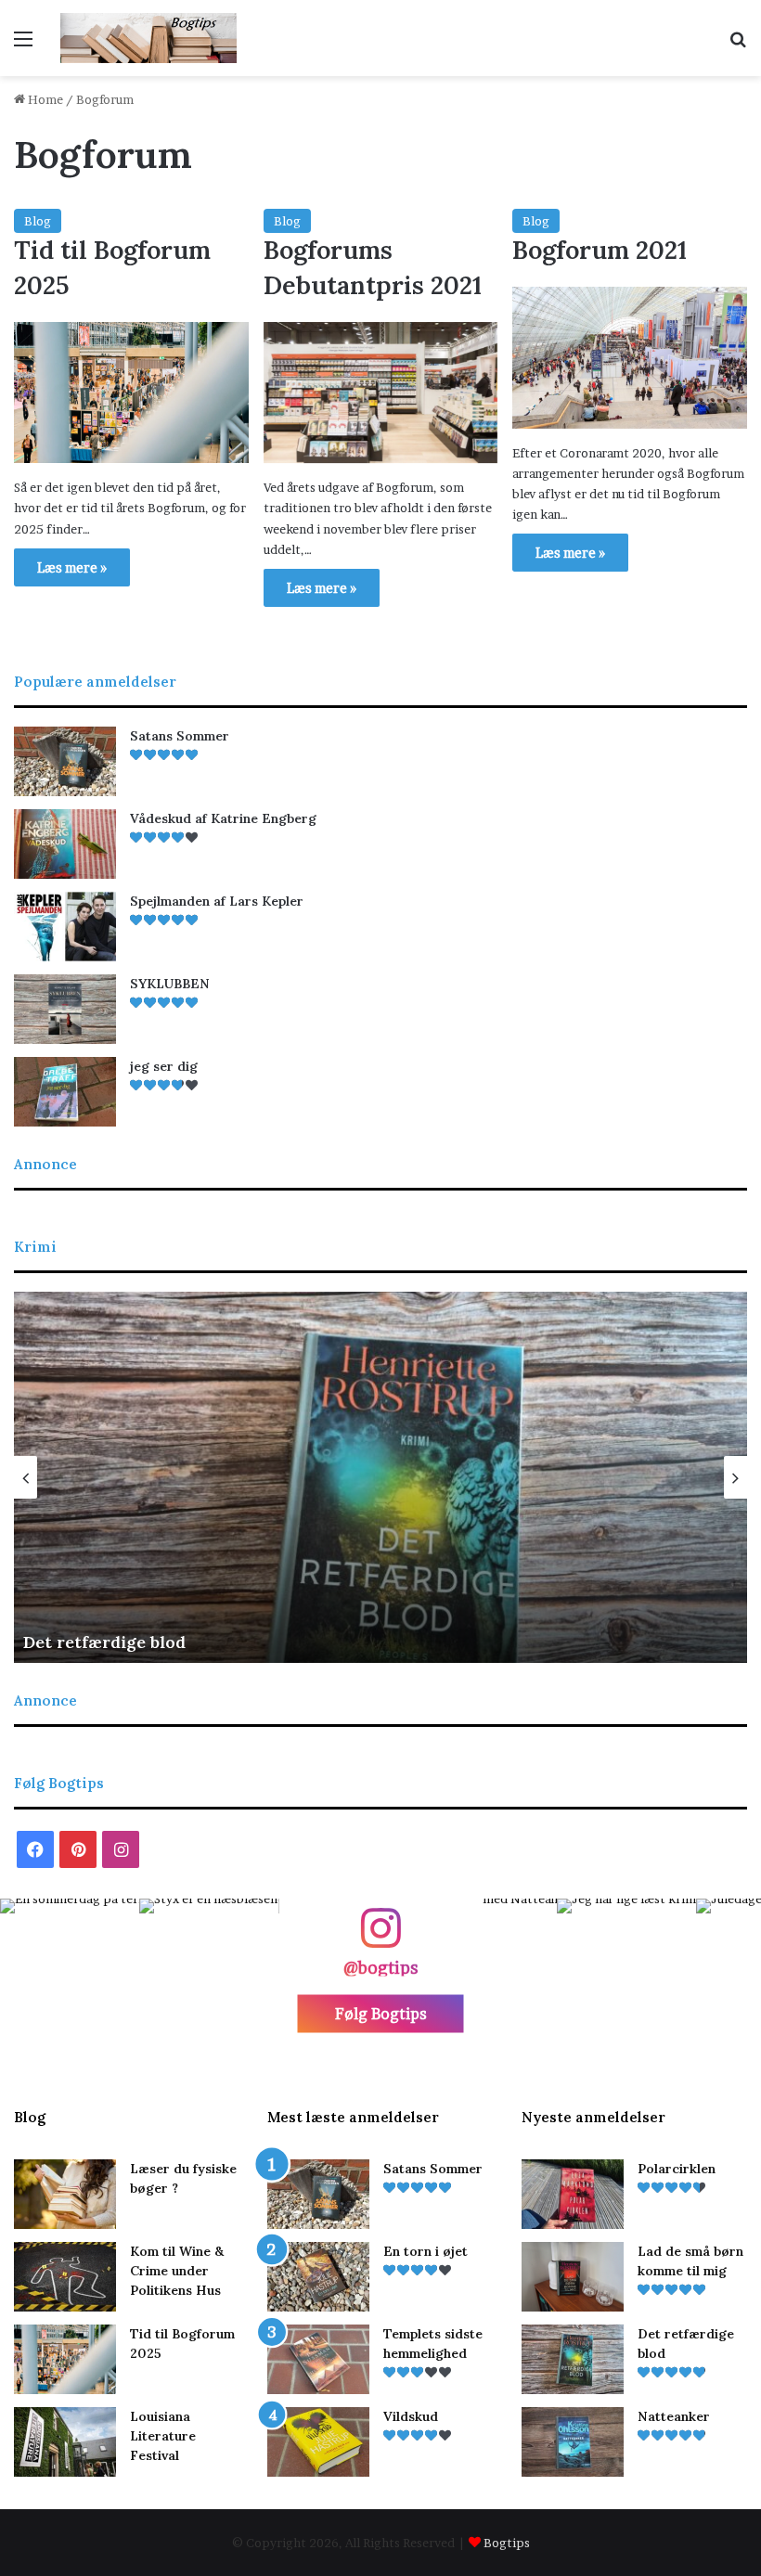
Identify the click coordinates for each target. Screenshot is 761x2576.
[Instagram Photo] (70, 1968)
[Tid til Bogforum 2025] (131, 393)
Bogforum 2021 (600, 250)
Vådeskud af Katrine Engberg (223, 818)
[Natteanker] (573, 2442)
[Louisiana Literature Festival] (65, 2442)
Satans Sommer (180, 736)
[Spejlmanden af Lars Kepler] (65, 927)
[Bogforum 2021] (630, 357)
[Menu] (23, 45)
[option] (380, 1477)
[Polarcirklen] (573, 2194)
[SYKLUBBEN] (65, 1009)
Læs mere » (72, 567)
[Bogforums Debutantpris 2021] (381, 393)
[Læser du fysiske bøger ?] (65, 2194)
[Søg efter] (738, 45)
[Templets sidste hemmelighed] (318, 2359)
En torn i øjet (426, 2251)
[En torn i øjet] (318, 2277)
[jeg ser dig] (65, 1092)
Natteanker (674, 2416)
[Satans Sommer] (65, 761)
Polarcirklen (677, 2169)
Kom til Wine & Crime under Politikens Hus (177, 2271)
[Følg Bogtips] (380, 1937)
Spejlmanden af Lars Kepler (217, 901)
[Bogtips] (148, 38)
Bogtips (507, 2543)
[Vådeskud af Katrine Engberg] (65, 844)
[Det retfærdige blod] (573, 2359)
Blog (38, 221)
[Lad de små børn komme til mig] (573, 2277)
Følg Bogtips (381, 2013)
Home (44, 99)
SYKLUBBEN (170, 984)
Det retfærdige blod (104, 1642)
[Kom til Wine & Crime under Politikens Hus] (65, 2277)
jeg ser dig (164, 1066)
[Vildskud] (318, 2442)
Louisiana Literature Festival (163, 2436)
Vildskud (411, 2416)
